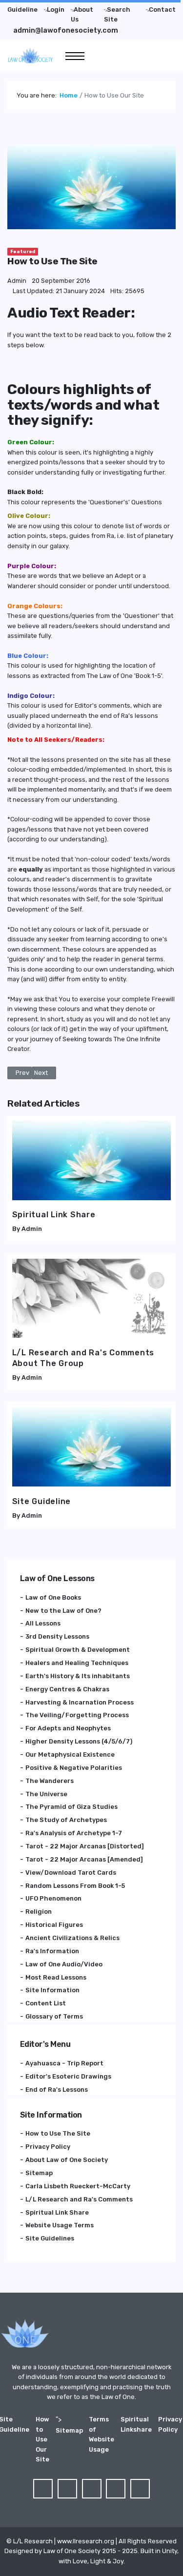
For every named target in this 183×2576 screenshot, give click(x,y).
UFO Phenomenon (53, 1898)
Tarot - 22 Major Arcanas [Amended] (84, 1859)
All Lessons (43, 1623)
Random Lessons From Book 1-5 (75, 1886)
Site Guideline (42, 1501)
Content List (46, 2003)
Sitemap (39, 2173)
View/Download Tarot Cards (71, 1873)
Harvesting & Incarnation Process (80, 1702)
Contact (162, 10)
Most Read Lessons (56, 1977)
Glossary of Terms (54, 2016)
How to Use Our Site (42, 2439)
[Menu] (75, 56)
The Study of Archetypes (66, 1820)
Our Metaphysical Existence (70, 1754)
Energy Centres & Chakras (67, 1689)
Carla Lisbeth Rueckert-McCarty (78, 2186)
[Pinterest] (92, 2489)
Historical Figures (54, 1925)
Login (56, 10)
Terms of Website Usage (102, 2434)
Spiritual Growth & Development (78, 1650)
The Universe (46, 1794)
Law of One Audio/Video (64, 1964)
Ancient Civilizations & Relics (72, 1938)
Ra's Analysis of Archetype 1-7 (74, 1833)
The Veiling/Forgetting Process (77, 1715)
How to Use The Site (58, 2133)
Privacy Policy (48, 2147)
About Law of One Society (67, 2160)
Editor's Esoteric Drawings (68, 2076)
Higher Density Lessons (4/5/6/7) (79, 1741)
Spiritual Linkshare (136, 2424)
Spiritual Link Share (54, 1215)
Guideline (22, 10)
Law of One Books (53, 1597)
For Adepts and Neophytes (68, 1728)
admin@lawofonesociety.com (66, 30)
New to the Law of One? (63, 1611)
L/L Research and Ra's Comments (79, 2199)
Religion (39, 1912)
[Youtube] (116, 2489)
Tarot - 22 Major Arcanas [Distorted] (85, 1846)
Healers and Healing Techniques (77, 1663)
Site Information (52, 1990)
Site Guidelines (50, 2238)
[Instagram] (140, 2489)
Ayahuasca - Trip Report (64, 2063)
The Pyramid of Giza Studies (71, 1807)
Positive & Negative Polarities (74, 1768)
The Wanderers (50, 1781)
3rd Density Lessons (57, 1636)
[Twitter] (67, 2489)
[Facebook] (43, 2489)
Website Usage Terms (60, 2225)
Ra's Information (52, 1951)
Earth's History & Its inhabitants (78, 1676)
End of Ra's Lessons (57, 2090)
